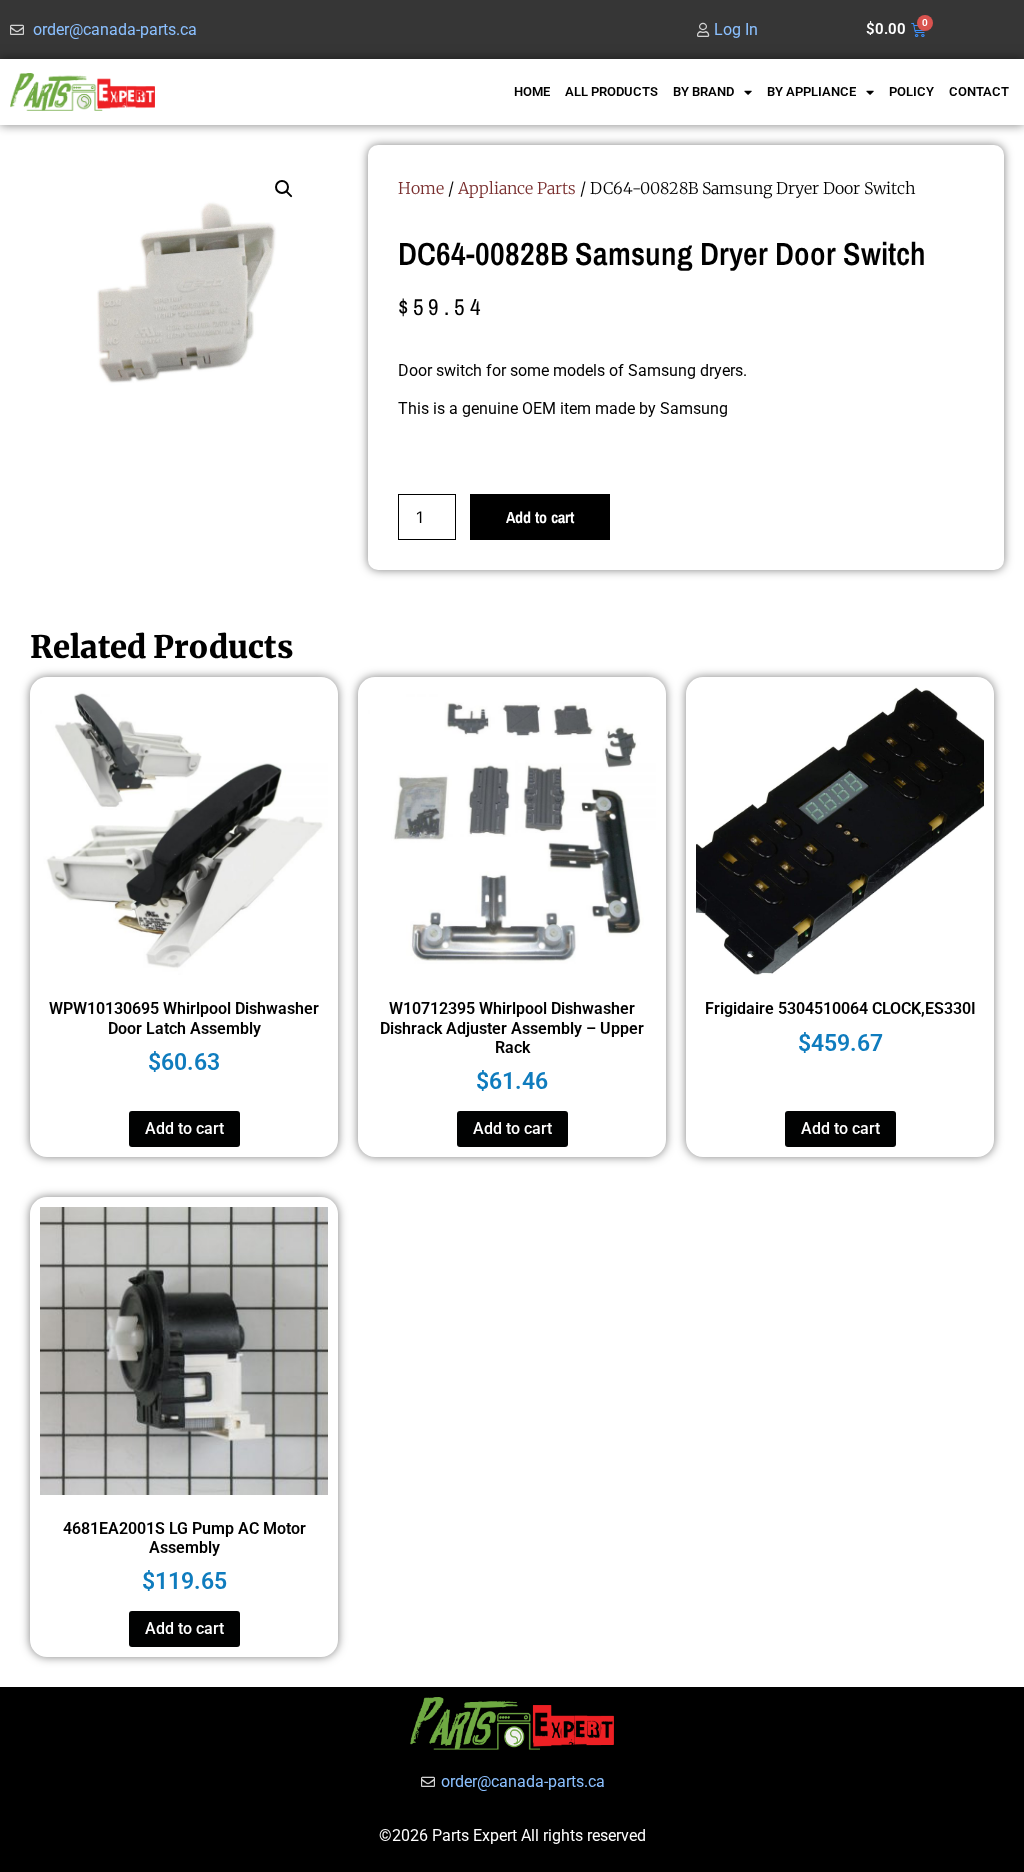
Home (421, 188)
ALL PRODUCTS (611, 91)
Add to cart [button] (184, 1128)
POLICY (911, 91)
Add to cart (540, 517)
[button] (284, 189)
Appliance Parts (517, 188)
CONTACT (979, 91)
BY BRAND (703, 91)
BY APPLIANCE (811, 91)
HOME (532, 91)
